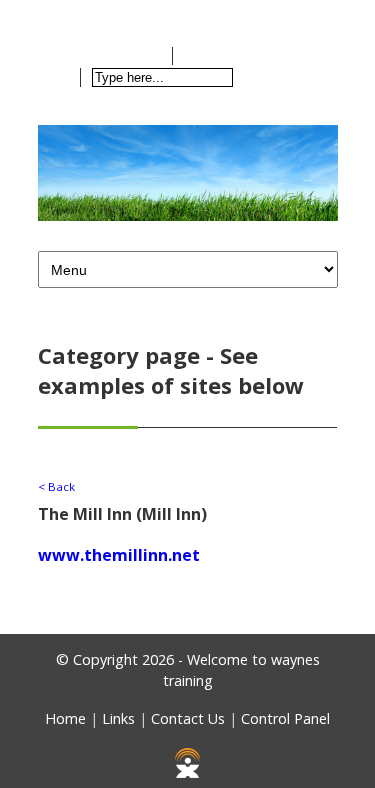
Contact (161, 15)
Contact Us (188, 718)
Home (82, 15)
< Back (56, 486)
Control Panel (285, 718)
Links (118, 718)
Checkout (231, 56)
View (141, 56)
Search (275, 77)
